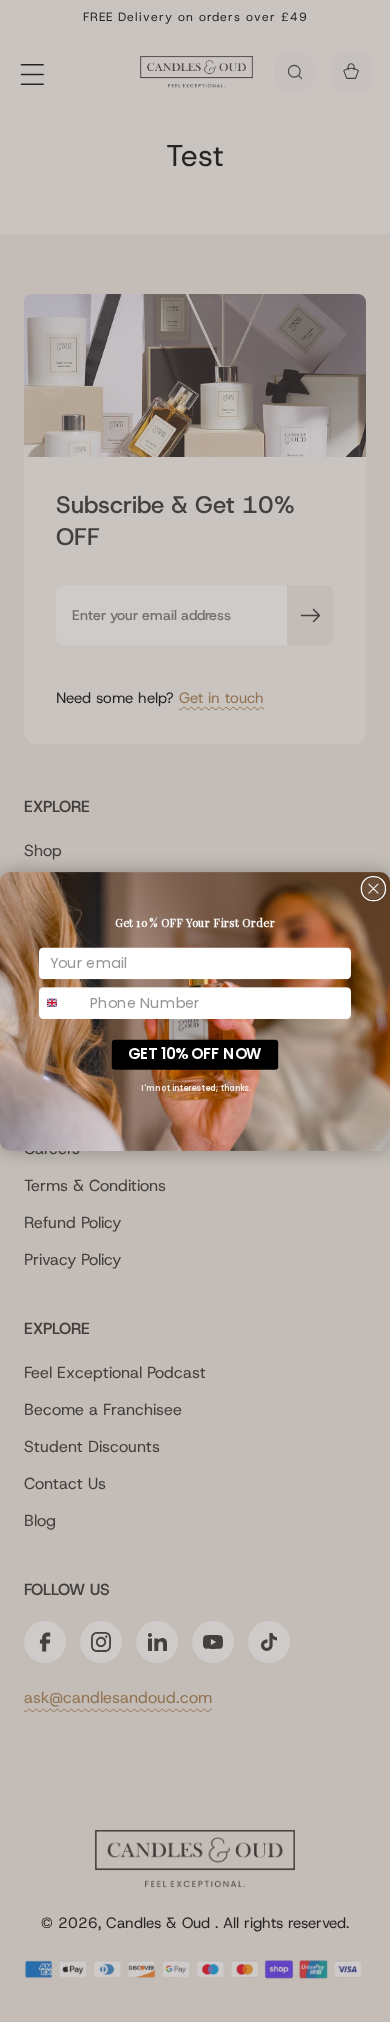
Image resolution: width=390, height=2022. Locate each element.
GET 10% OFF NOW (195, 1053)
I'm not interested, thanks (195, 1087)
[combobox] (62, 1002)
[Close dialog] (373, 888)
